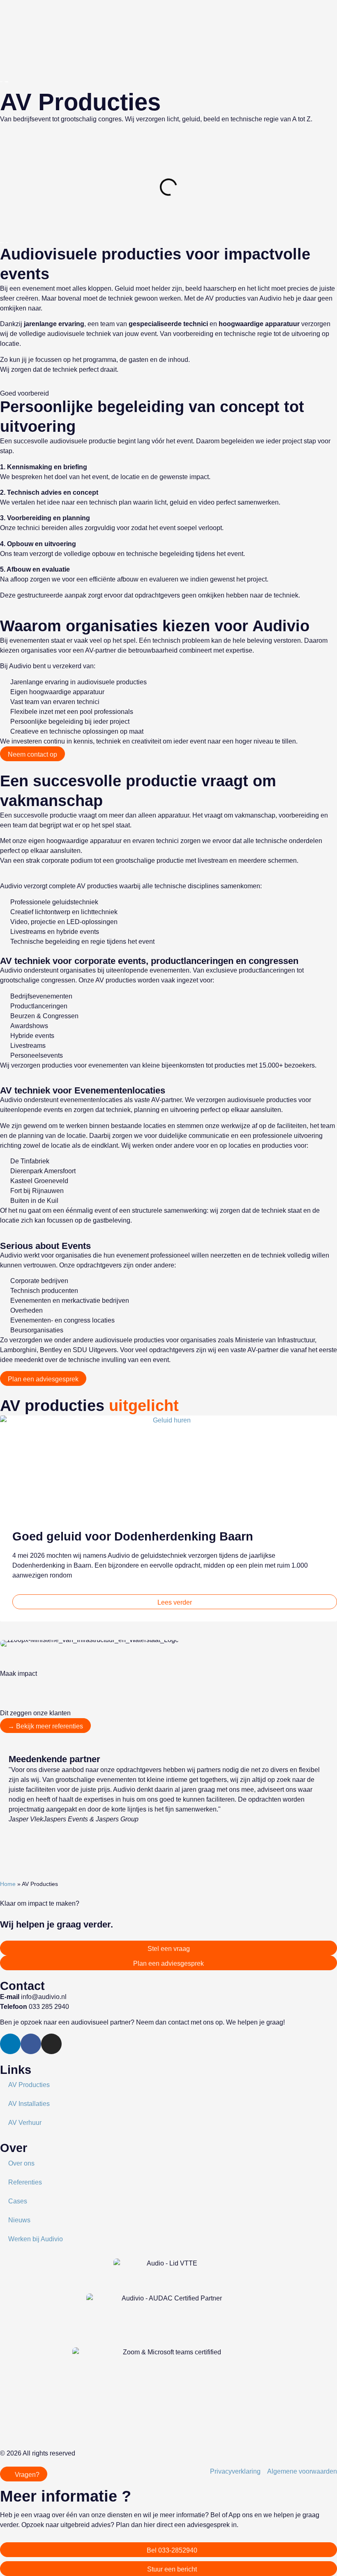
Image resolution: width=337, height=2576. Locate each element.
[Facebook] (31, 2044)
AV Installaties (29, 2104)
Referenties (25, 2182)
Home (8, 1884)
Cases (18, 2201)
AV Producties (29, 2085)
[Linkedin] (10, 2044)
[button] (4, 1522)
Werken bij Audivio (36, 2239)
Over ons (21, 2163)
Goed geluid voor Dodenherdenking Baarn (133, 1536)
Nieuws (19, 2220)
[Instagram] (51, 2044)
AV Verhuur (25, 2123)
